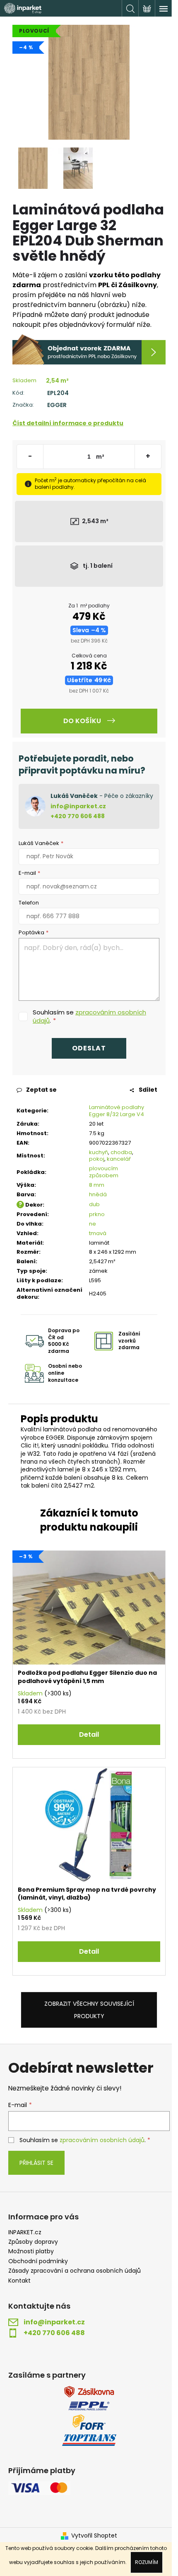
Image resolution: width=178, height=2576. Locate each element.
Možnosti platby (31, 2251)
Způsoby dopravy (33, 2242)
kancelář (119, 1159)
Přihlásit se (36, 2163)
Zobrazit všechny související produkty (89, 2010)
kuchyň (99, 1152)
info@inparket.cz (78, 806)
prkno (97, 1214)
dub (94, 1204)
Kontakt (19, 2281)
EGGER (57, 405)
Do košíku (82, 721)
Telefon (29, 903)
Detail (89, 1734)
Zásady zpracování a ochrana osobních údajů (75, 2271)
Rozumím (147, 2562)
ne (93, 1224)
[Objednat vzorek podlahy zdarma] (89, 349)
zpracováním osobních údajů (89, 1016)
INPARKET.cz (25, 2232)
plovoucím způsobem (104, 1172)
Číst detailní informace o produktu (68, 423)
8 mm (97, 1185)
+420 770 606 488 (78, 816)
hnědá (98, 1194)
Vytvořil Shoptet (94, 2536)
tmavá (98, 1233)
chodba (121, 1152)
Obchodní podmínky (38, 2261)
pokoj (97, 1159)
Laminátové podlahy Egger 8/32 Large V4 (117, 1111)
